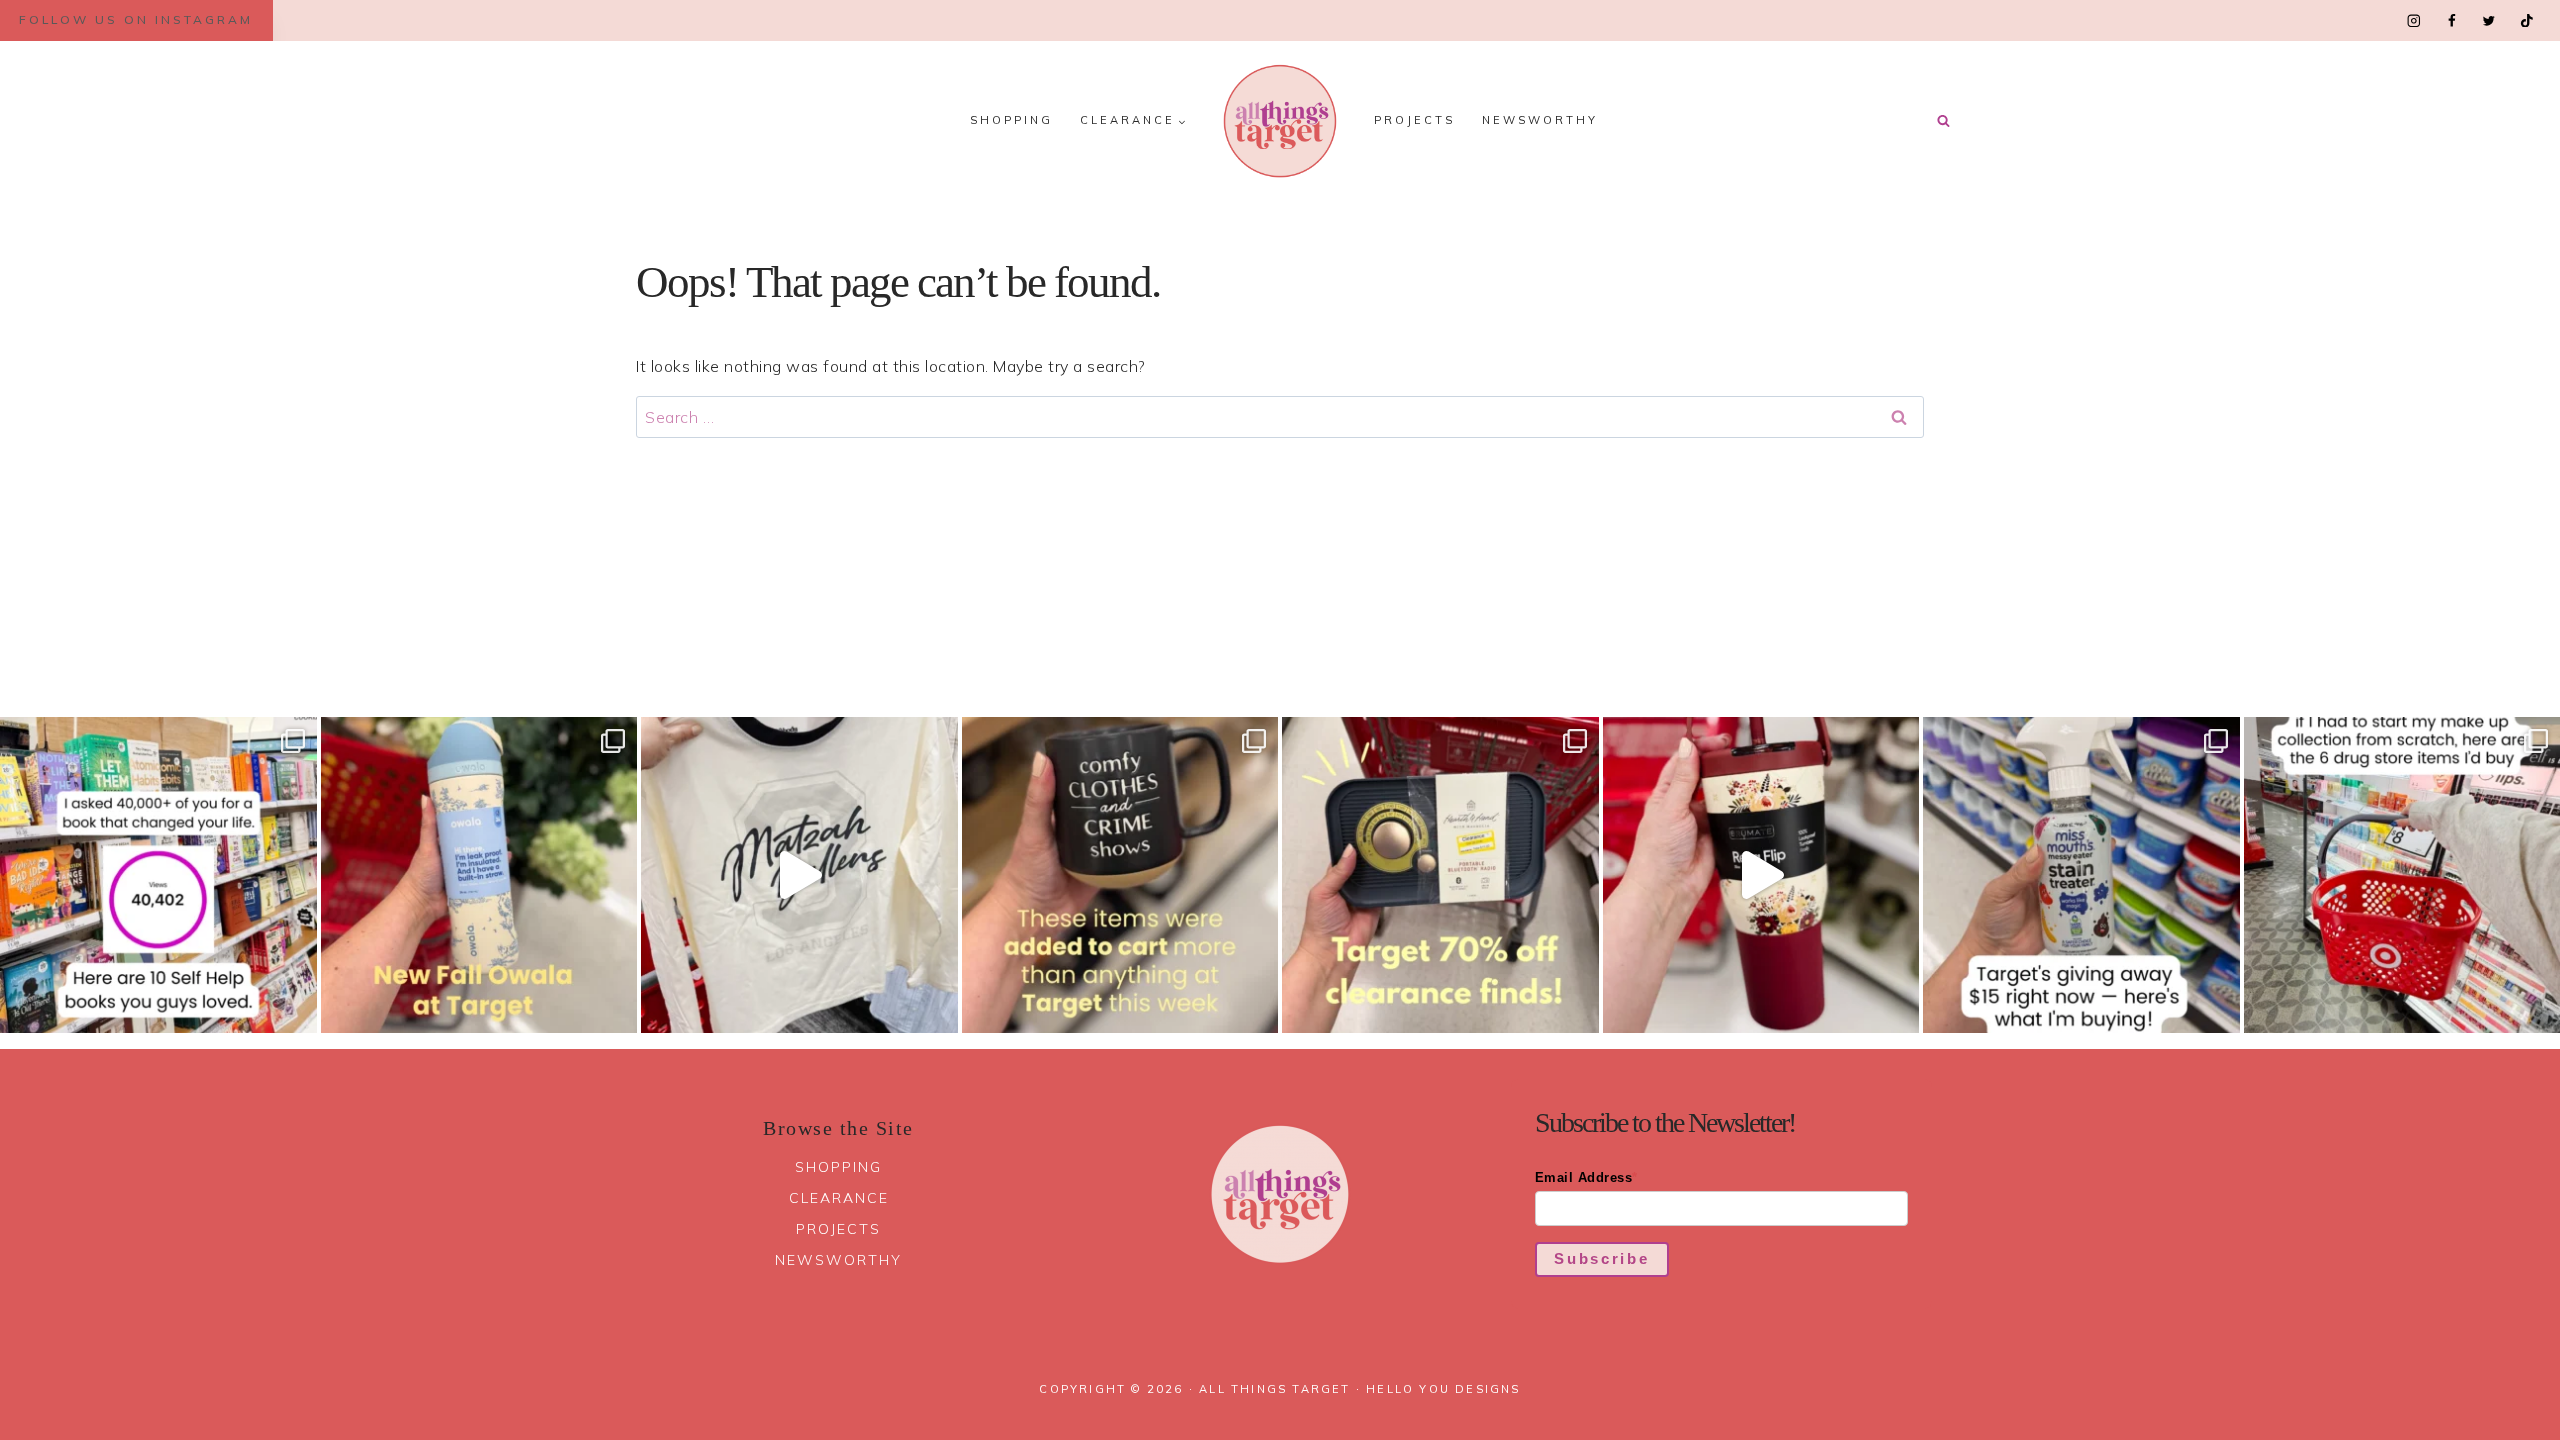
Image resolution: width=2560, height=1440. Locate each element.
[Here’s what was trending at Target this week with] (1120, 875)
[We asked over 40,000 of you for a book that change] (158, 875)
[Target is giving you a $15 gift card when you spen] (2081, 875)
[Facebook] (2451, 20)
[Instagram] (2414, 20)
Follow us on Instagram (136, 19)
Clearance (839, 1198)
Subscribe (1601, 1258)
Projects (1414, 120)
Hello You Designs (1443, 1389)
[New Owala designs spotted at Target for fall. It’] (479, 875)
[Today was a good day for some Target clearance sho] (1440, 875)
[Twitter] (2488, 20)
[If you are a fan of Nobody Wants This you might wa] (799, 875)
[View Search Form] (1943, 121)
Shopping (1011, 120)
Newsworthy (1540, 120)
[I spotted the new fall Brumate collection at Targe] (1761, 875)
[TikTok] (2526, 20)
